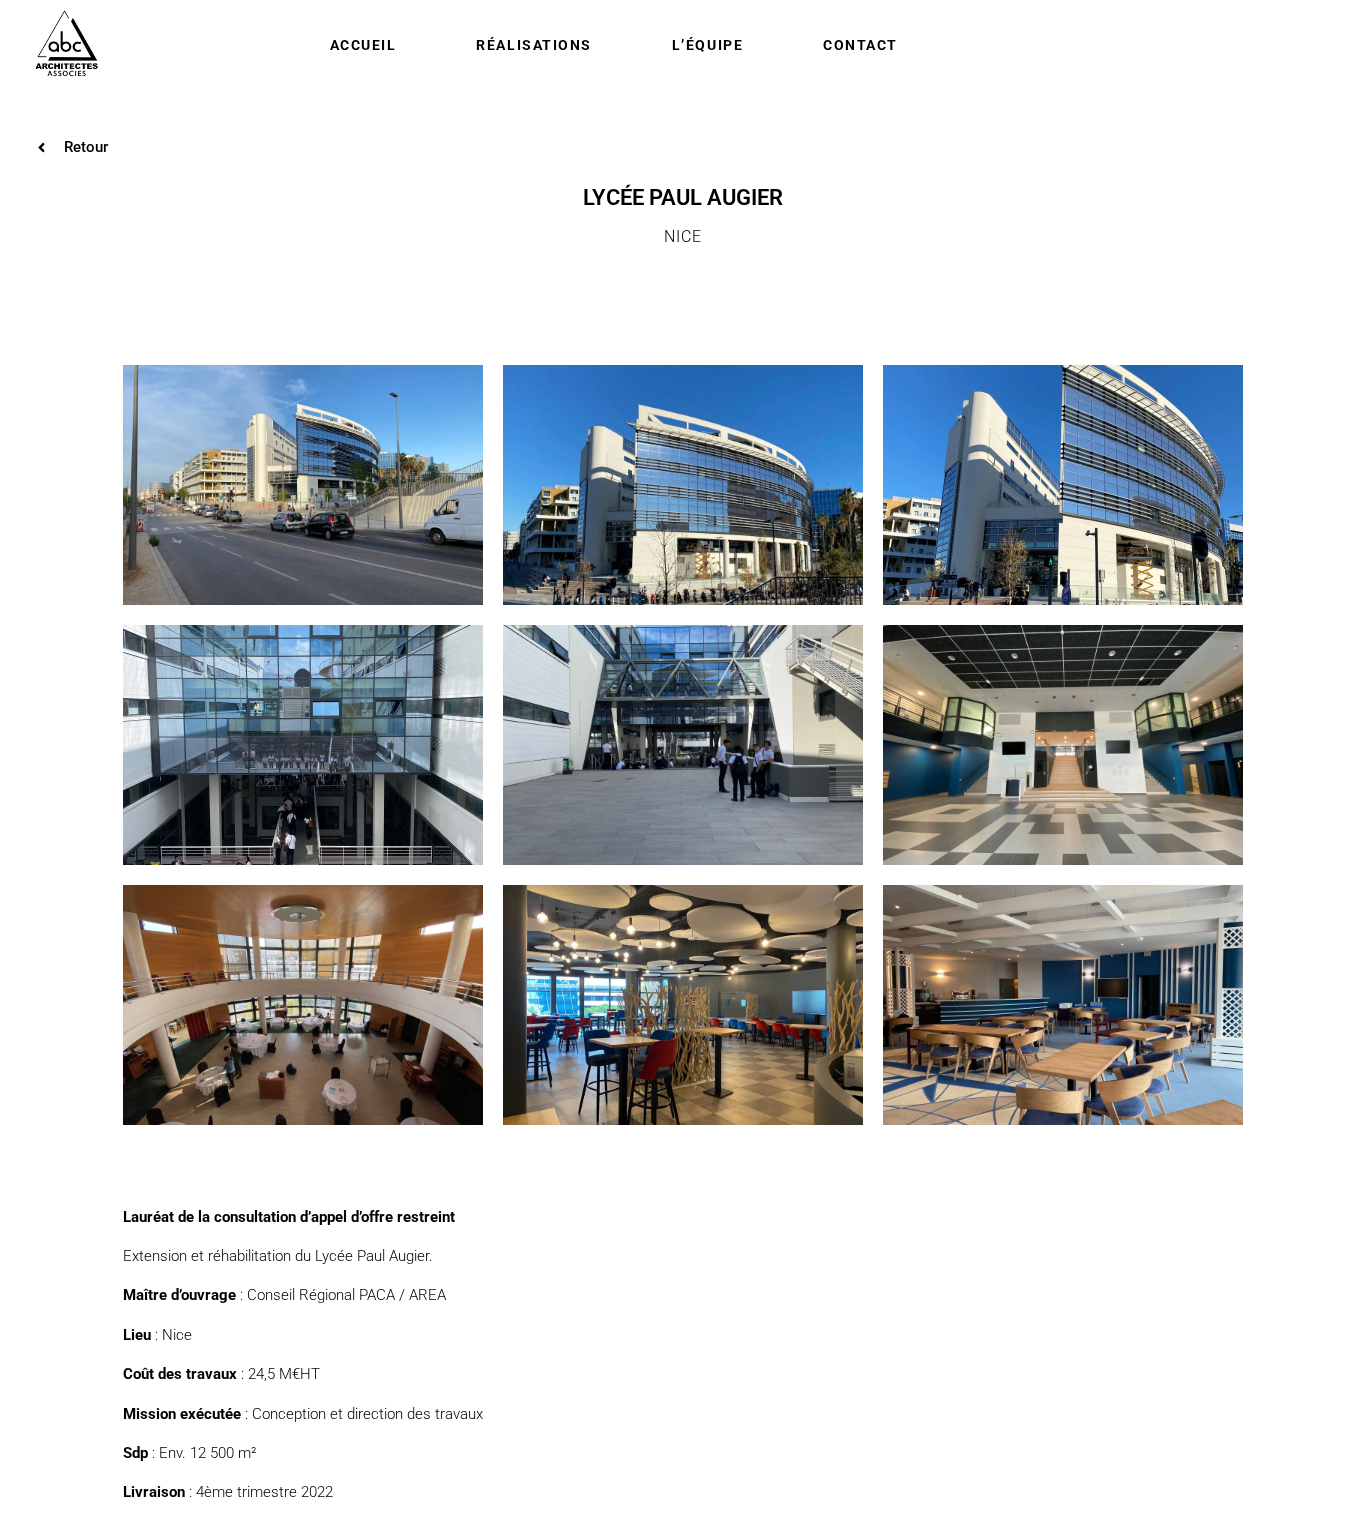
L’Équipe (707, 45)
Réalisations (533, 45)
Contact (860, 45)
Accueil (363, 45)
